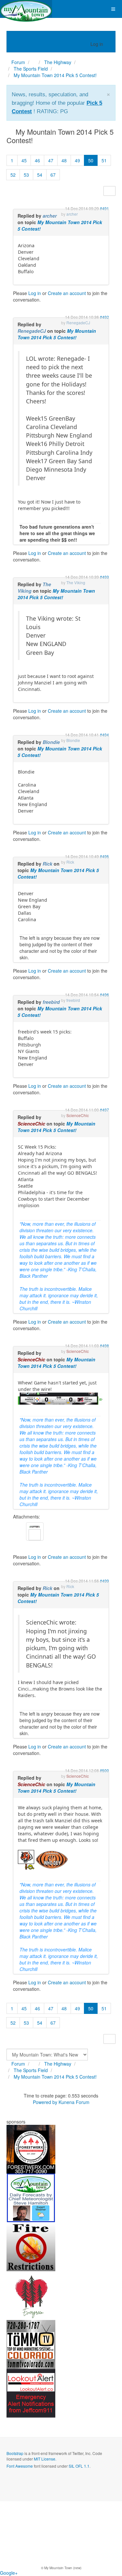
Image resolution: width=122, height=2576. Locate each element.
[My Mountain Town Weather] (31, 2197)
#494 (104, 735)
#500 (104, 1770)
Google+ (9, 2573)
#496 (104, 995)
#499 (104, 1581)
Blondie (51, 742)
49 (77, 160)
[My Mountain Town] (26, 9)
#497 (104, 1110)
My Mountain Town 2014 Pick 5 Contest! (57, 334)
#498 (104, 1346)
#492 (104, 317)
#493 (104, 577)
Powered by (45, 2102)
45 (24, 160)
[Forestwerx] (31, 2149)
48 (64, 160)
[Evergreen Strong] (31, 2295)
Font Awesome (20, 2466)
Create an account (67, 293)
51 (104, 160)
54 (40, 175)
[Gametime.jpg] (60, 1398)
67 (53, 175)
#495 (104, 856)
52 (13, 175)
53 (26, 175)
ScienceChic (31, 1124)
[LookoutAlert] (31, 2393)
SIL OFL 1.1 (79, 2466)
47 (51, 160)
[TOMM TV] (31, 2344)
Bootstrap (15, 2453)
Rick (47, 864)
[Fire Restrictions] (31, 2246)
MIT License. (45, 2459)
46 (37, 160)
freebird (51, 1002)
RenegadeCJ (32, 331)
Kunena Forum (74, 2102)
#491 (104, 208)
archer (50, 216)
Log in (35, 293)
